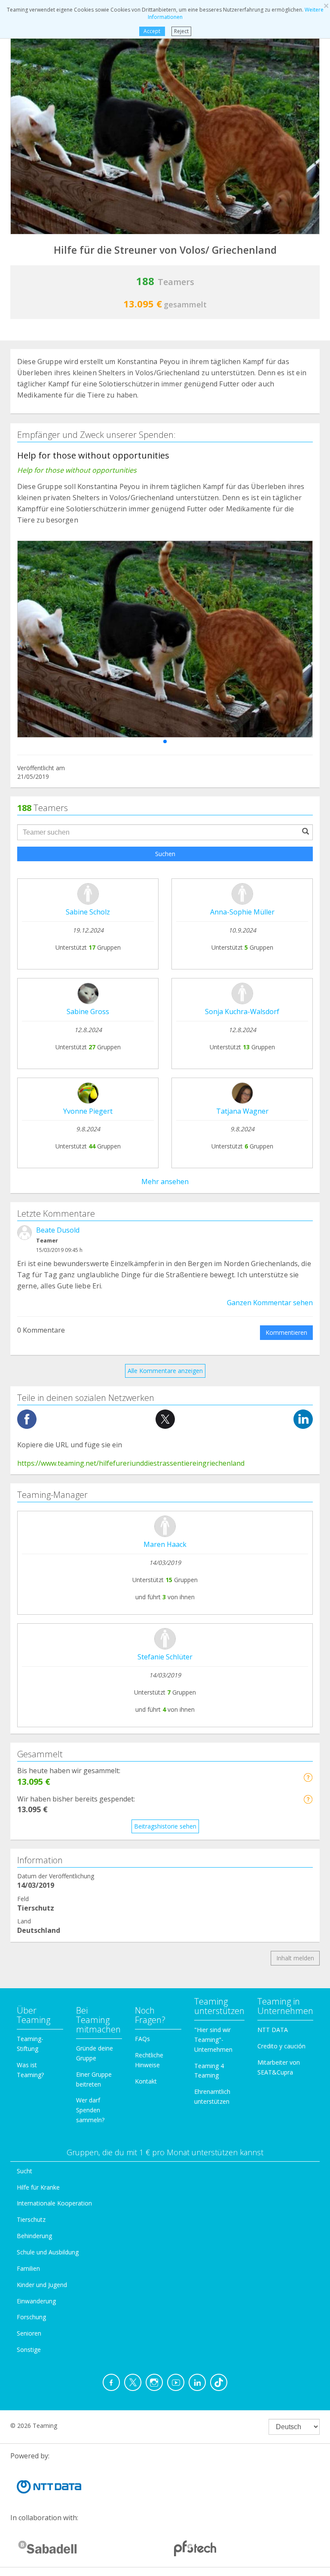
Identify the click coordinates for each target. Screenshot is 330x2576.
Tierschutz (31, 2219)
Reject (181, 31)
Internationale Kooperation (54, 2203)
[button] (165, 741)
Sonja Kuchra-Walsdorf (242, 1012)
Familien (28, 2268)
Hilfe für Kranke (38, 2187)
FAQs (142, 2039)
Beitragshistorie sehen (165, 1826)
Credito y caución (281, 2046)
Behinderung (34, 2236)
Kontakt (146, 2081)
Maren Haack (165, 1544)
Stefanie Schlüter (165, 1657)
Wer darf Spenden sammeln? (90, 2110)
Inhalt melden (295, 1958)
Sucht (24, 2171)
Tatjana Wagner (242, 1111)
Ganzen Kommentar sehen (270, 1303)
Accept (152, 31)
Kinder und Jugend (42, 2285)
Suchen (165, 854)
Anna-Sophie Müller (242, 912)
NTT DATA (273, 2030)
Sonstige (29, 2350)
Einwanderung (36, 2301)
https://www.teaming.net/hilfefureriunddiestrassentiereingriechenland (131, 1463)
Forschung (31, 2317)
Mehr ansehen (165, 1182)
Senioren (29, 2333)
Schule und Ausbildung (48, 2252)
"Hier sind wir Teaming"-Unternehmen (213, 2040)
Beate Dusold (58, 1230)
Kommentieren (286, 1332)
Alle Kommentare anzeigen (165, 1371)
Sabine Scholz (88, 912)
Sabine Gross (88, 1012)
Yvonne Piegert (88, 1111)
